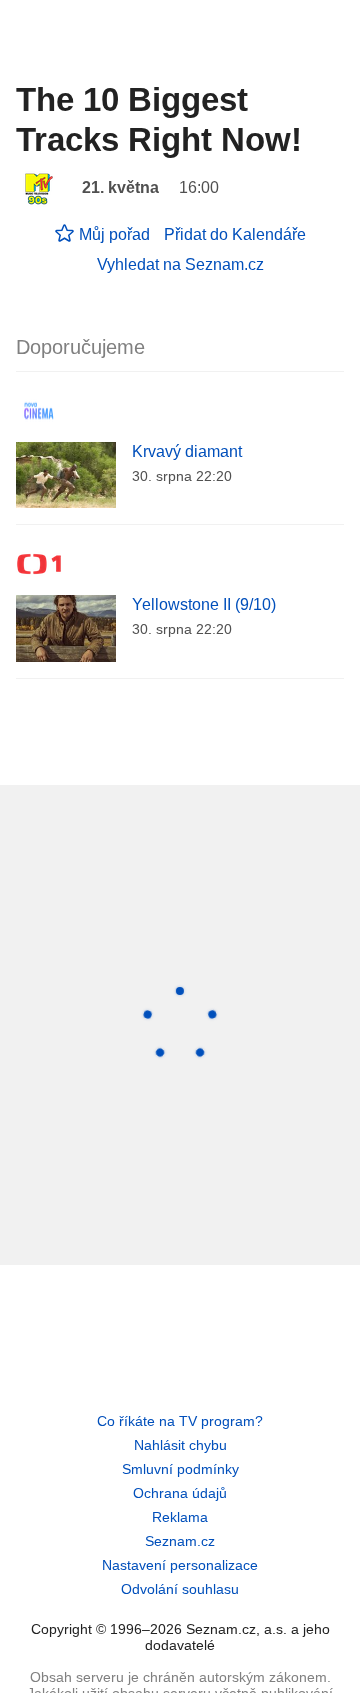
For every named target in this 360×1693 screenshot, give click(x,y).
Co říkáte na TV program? (180, 1421)
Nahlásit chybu (180, 1445)
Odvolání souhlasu (180, 1589)
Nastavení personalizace (180, 1565)
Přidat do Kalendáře (235, 234)
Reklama (180, 1517)
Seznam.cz (180, 1541)
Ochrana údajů (180, 1493)
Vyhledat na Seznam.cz (180, 264)
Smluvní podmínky (180, 1469)
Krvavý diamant (187, 451)
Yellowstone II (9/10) (204, 604)
